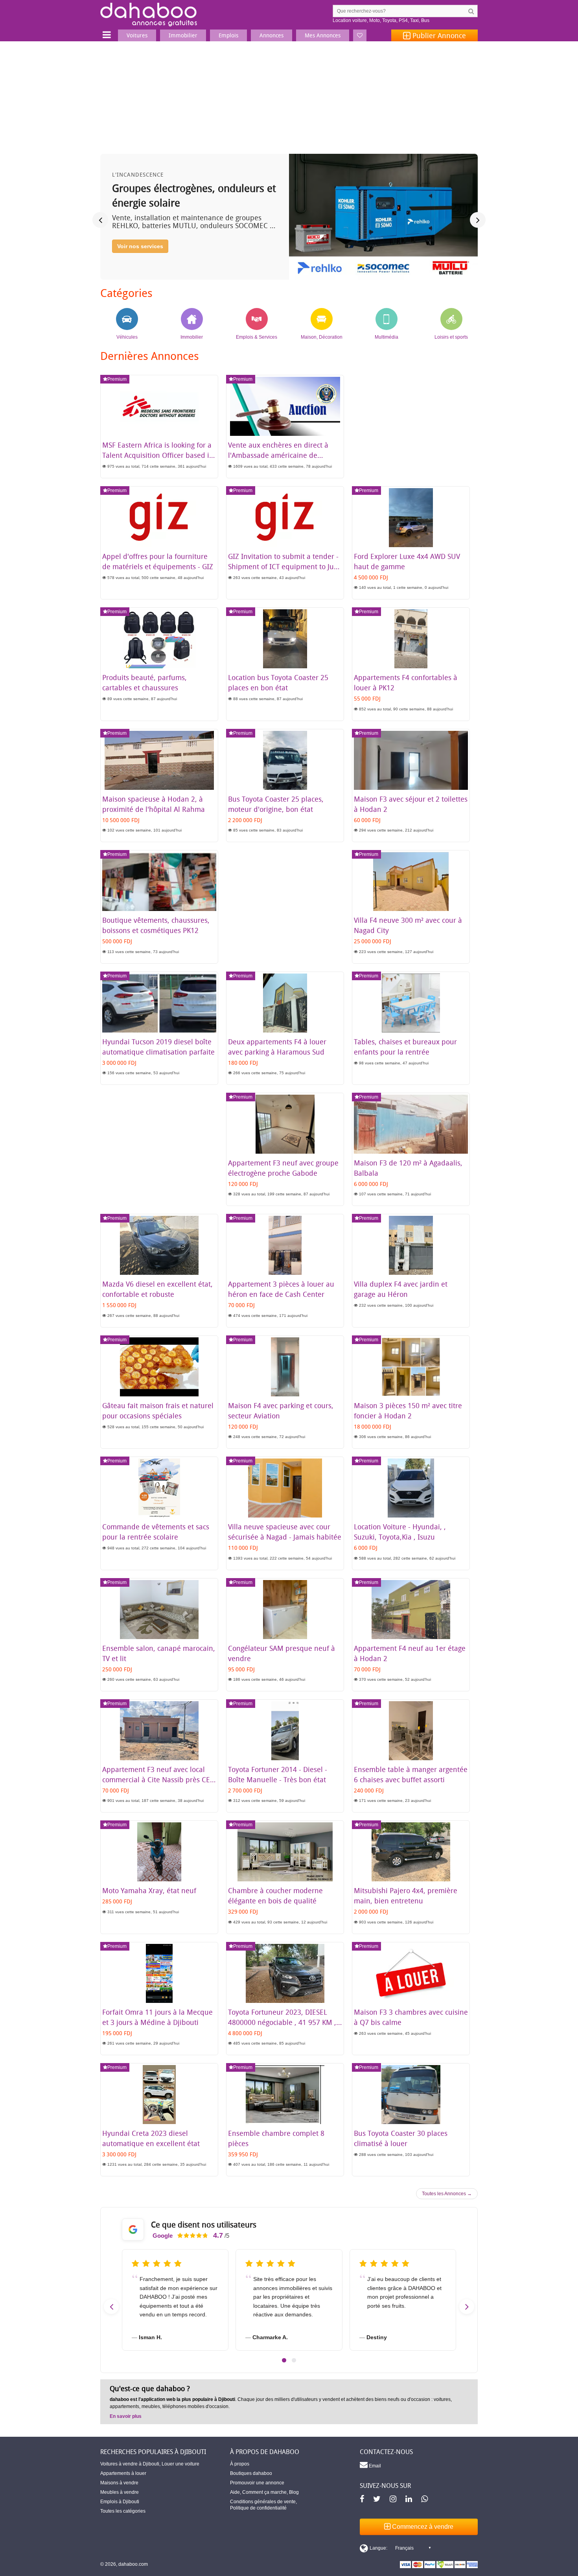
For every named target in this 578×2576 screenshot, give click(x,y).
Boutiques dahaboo (251, 2473)
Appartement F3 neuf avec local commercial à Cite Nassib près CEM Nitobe (159, 1779)
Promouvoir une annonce (257, 2483)
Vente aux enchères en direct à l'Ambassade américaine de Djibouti (278, 455)
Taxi (414, 20)
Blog (294, 2492)
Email (374, 2466)
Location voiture (350, 20)
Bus (425, 20)
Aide (235, 2492)
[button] (284, 2360)
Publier (438, 35)
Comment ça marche (264, 2492)
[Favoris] (360, 35)
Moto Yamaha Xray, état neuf (149, 1890)
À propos (240, 2464)
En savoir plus (126, 2416)
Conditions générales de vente (263, 2502)
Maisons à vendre (119, 2483)
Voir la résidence (139, 260)
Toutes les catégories (123, 2511)
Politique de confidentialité (258, 2508)
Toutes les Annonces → (447, 2194)
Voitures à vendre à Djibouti (130, 2464)
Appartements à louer (123, 2473)
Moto (375, 20)
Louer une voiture (180, 2464)
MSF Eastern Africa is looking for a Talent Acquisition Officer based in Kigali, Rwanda (158, 455)
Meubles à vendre (120, 2492)
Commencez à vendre (422, 2527)
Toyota (389, 20)
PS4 (403, 20)
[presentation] (100, 220)
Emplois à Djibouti (120, 2502)
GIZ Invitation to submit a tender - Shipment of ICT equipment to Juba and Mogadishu (285, 566)
